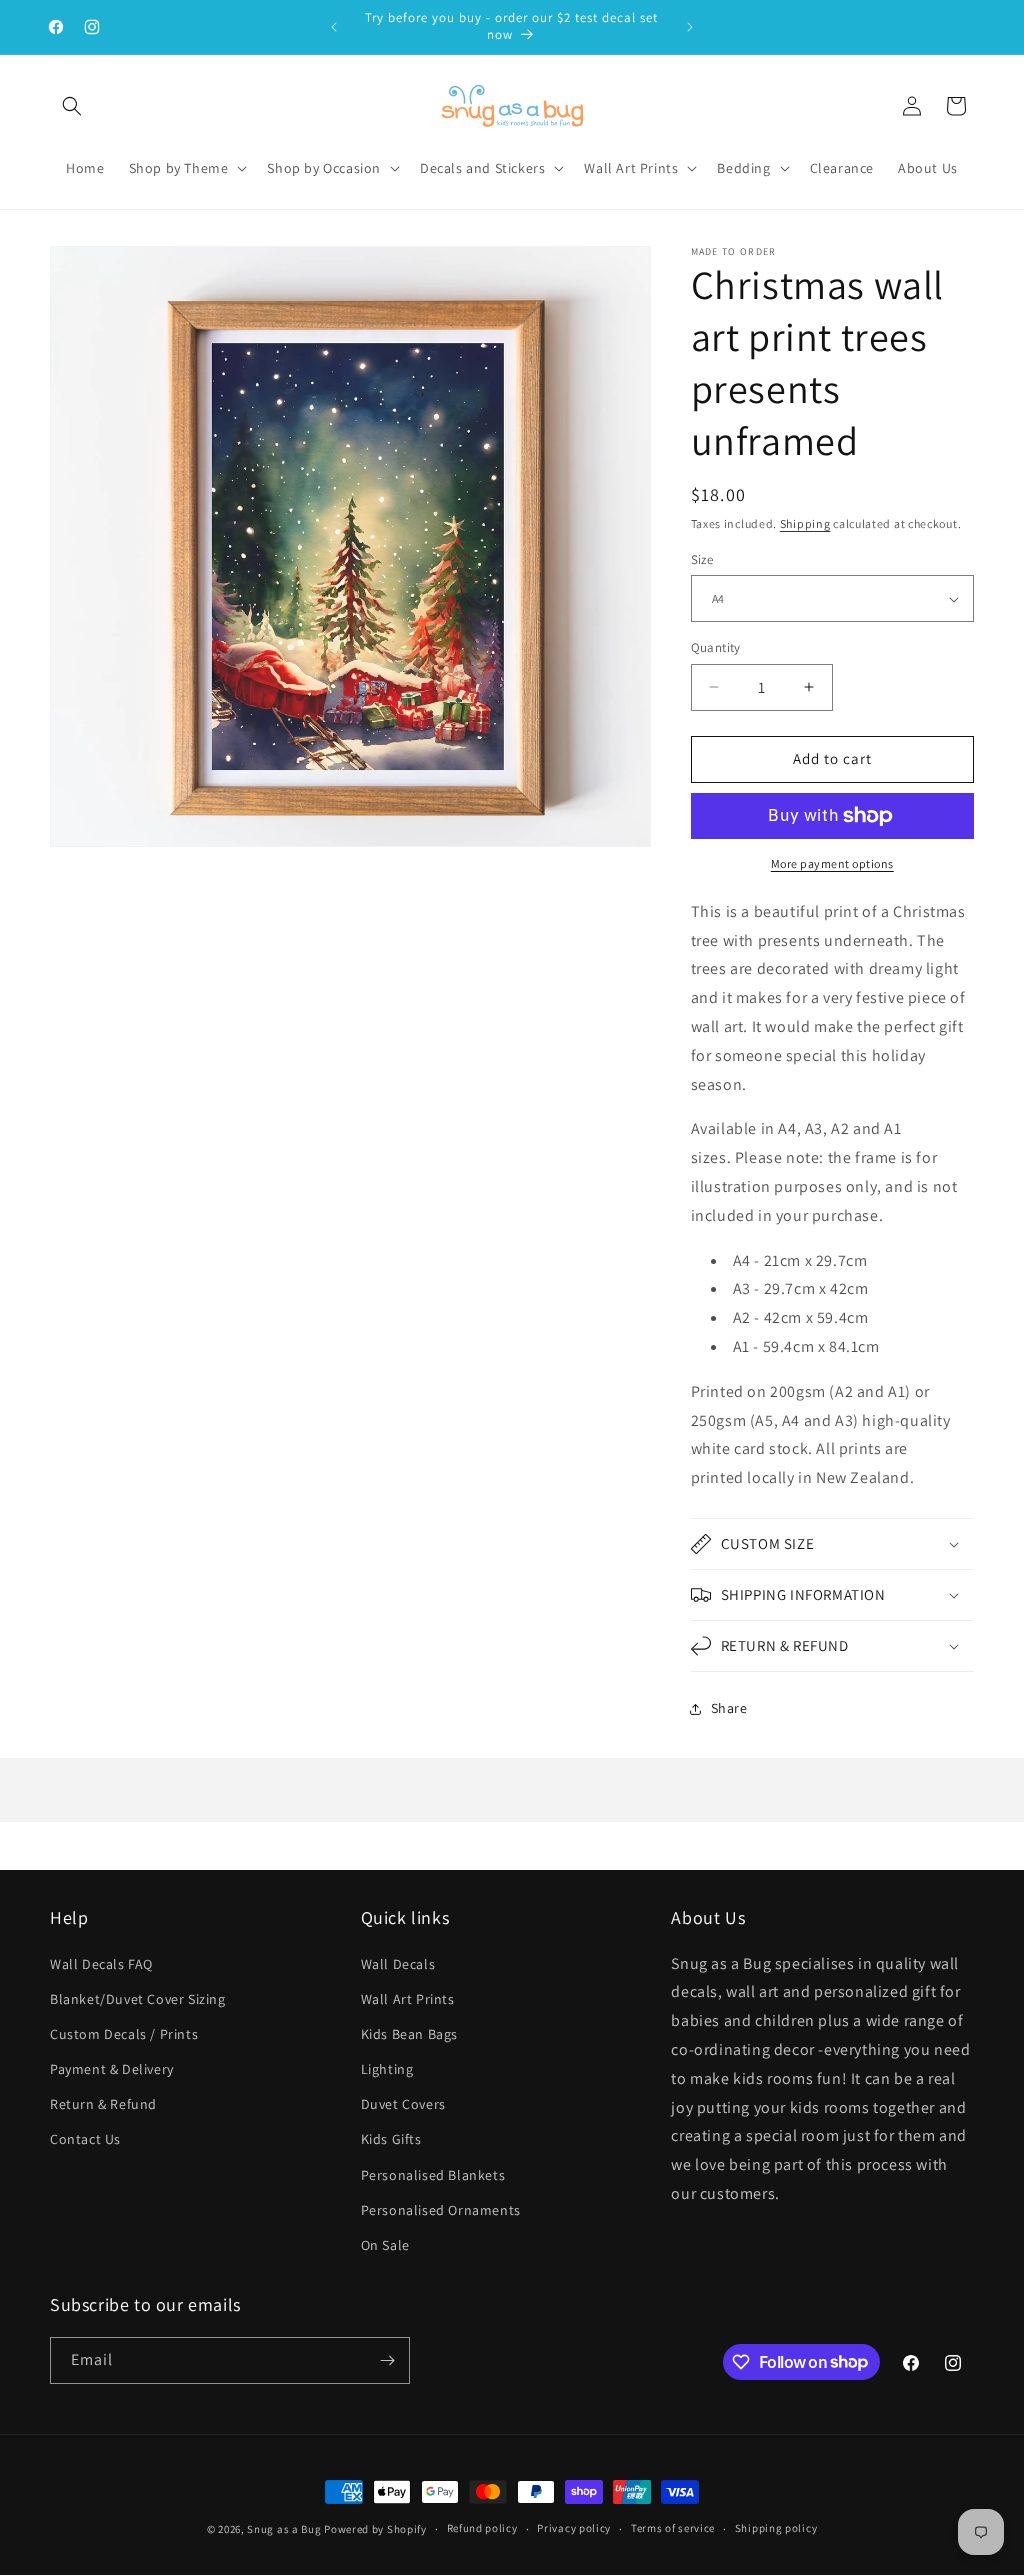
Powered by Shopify (375, 2529)
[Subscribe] (387, 2360)
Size (702, 559)
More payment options (832, 863)
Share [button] (729, 1708)
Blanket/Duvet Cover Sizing (138, 1999)
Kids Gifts (391, 2139)
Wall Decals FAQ (101, 1964)
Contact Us (85, 2139)
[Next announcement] (690, 27)
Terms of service (673, 2528)
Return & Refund (103, 2104)
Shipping (805, 523)
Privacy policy (574, 2528)
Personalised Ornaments (441, 2210)
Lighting (387, 2069)
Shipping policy (776, 2528)
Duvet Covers (403, 2104)
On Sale (385, 2245)
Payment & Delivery (112, 2069)
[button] (72, 106)
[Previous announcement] (334, 27)
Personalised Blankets (433, 2175)
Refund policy (482, 2528)
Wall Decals (398, 1964)
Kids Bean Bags (409, 2034)
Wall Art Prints (408, 1999)
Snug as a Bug (285, 2529)
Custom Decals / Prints (124, 2034)
